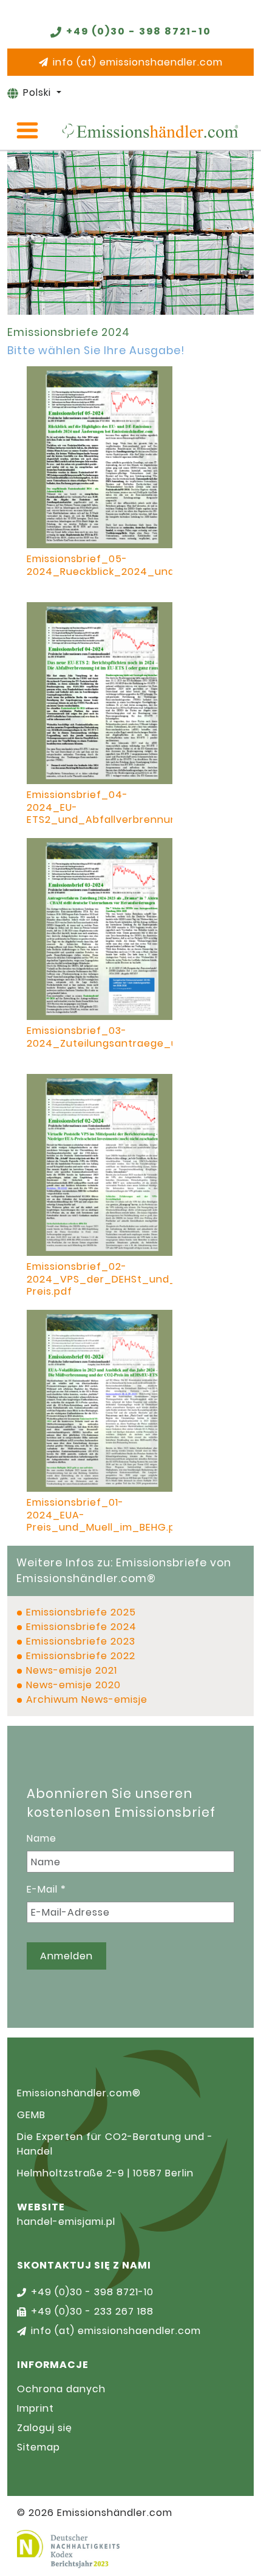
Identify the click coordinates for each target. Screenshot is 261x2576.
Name (42, 1838)
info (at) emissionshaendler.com (138, 62)
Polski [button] (39, 92)
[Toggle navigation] (27, 130)
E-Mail (46, 1889)
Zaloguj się (45, 2428)
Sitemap (39, 2447)
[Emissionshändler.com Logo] (150, 131)
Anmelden (66, 1956)
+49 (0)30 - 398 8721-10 (139, 31)
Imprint (36, 2408)
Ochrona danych (61, 2389)
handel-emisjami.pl (66, 2222)
